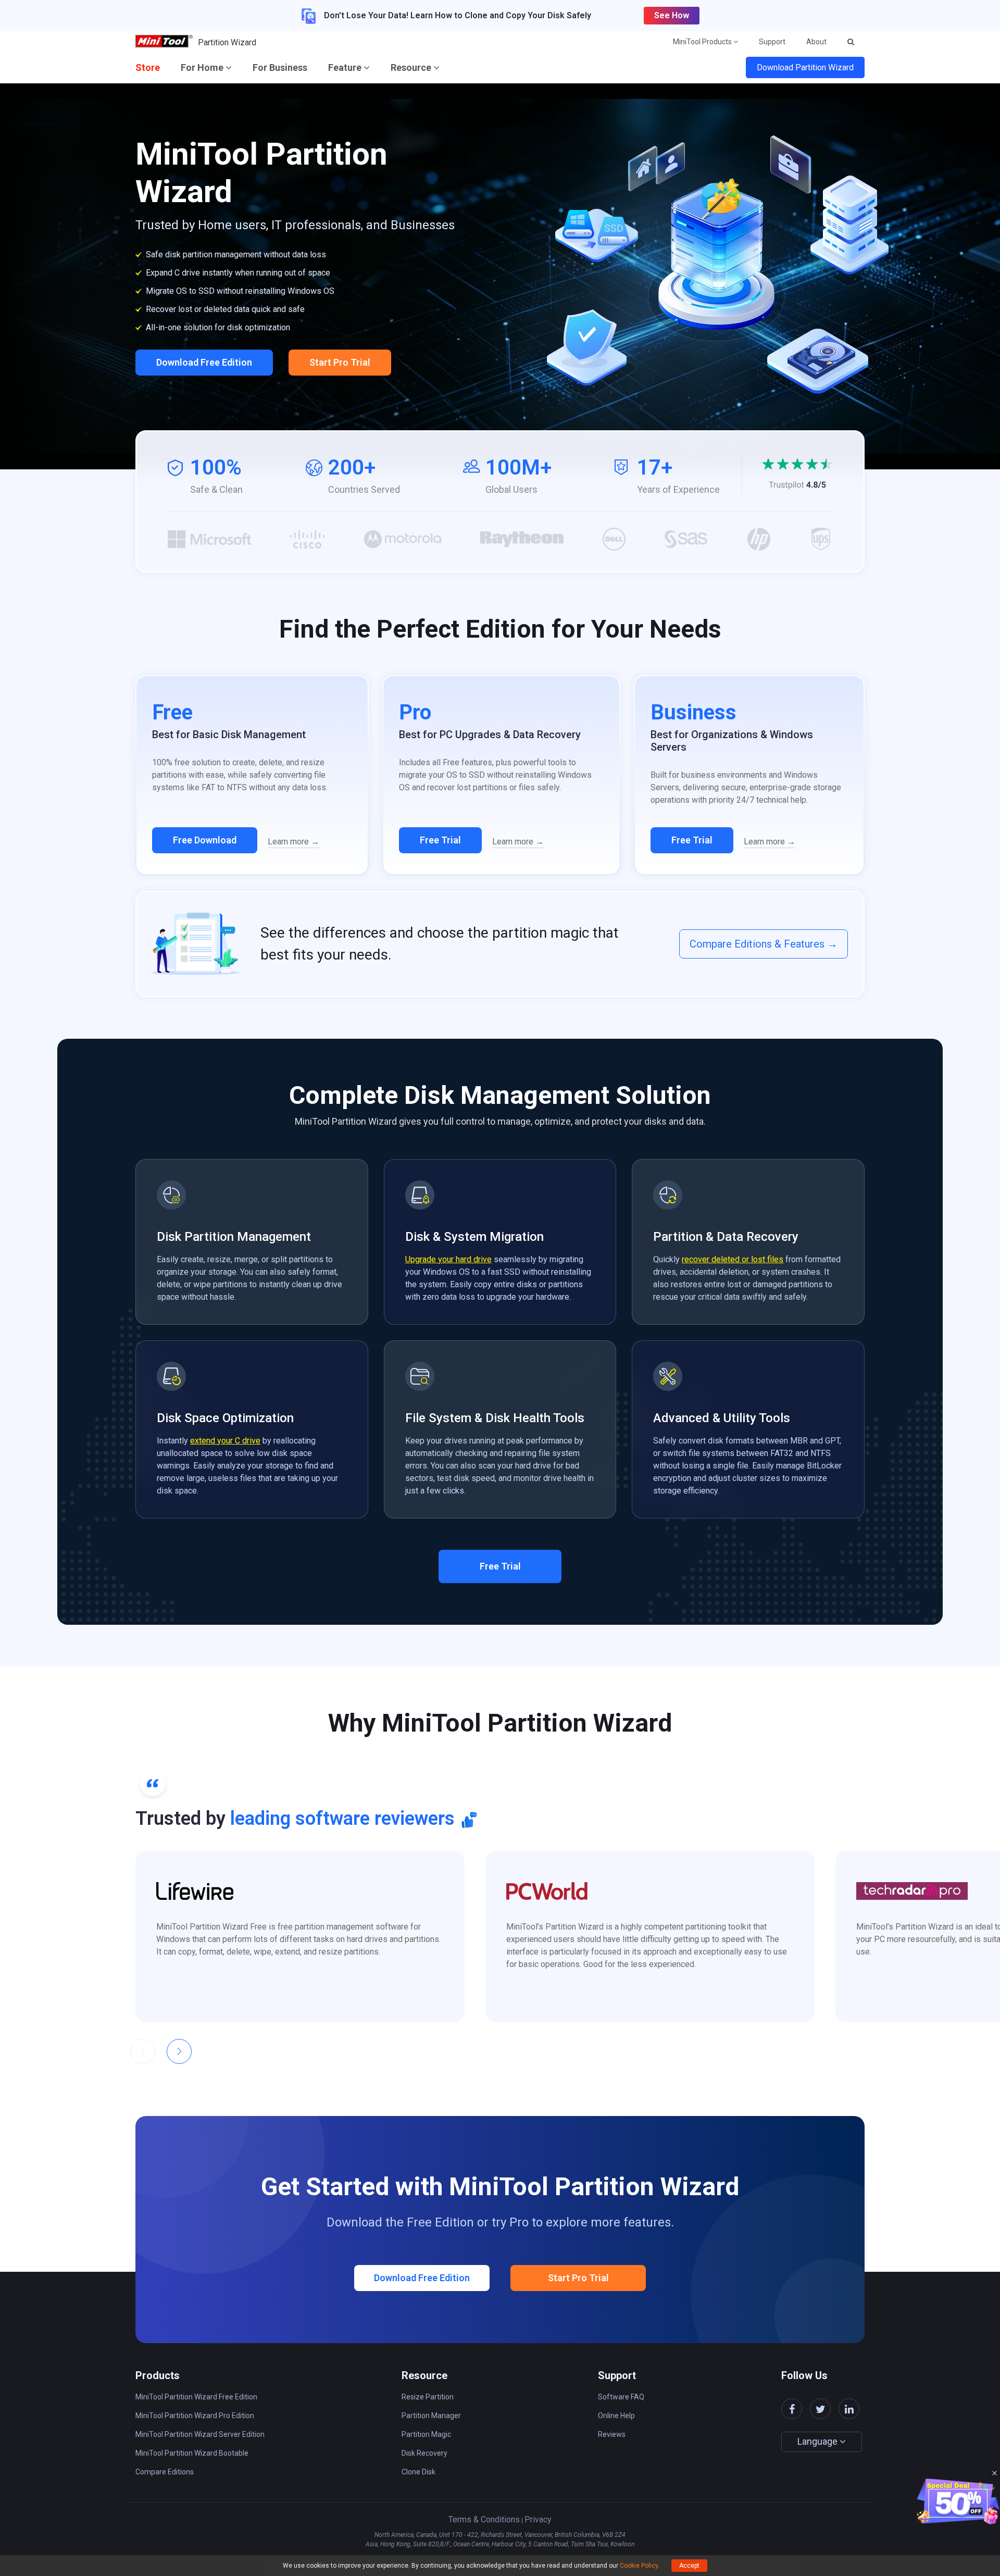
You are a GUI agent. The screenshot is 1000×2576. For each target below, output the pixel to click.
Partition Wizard (227, 42)
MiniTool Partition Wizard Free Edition (196, 2397)
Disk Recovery (424, 2453)
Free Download (205, 840)
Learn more (293, 842)
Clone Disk (418, 2472)
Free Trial (440, 840)
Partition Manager (431, 2416)
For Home (203, 67)
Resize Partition (428, 2397)
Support (772, 42)
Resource (412, 67)
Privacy (538, 2519)
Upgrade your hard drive (448, 1259)
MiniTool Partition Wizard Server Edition (200, 2434)
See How (672, 15)
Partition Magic (426, 2434)
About (816, 42)
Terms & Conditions (484, 2519)
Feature (346, 67)
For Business (280, 67)
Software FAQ (621, 2397)
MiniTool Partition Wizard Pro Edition (195, 2416)
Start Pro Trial (340, 362)
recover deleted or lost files (733, 1259)
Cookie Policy (639, 2566)
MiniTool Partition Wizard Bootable (192, 2453)
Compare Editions (165, 2472)
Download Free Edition (204, 362)
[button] (179, 2051)
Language (818, 2441)
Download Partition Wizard (805, 67)
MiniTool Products (703, 42)
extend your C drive (225, 1441)
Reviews (612, 2434)
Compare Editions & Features (764, 944)
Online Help (616, 2416)
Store (148, 67)
